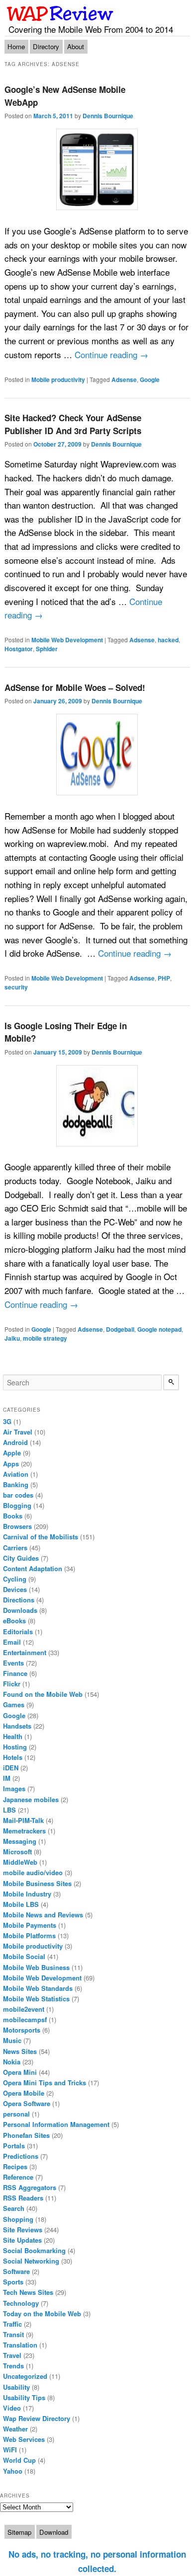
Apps (11, 1464)
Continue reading (111, 354)
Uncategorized (25, 2376)
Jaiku (12, 1338)
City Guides (21, 1558)
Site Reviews (23, 2230)
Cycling (15, 1579)
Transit (13, 2334)
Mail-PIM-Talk (23, 1820)
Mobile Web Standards (38, 1988)
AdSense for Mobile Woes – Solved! (75, 687)
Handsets (17, 1726)
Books (13, 1516)
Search (14, 2208)
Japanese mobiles (31, 1799)
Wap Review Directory (37, 2418)
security (16, 987)
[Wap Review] (60, 13)
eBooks (14, 1621)
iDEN (11, 1768)
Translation (20, 2345)
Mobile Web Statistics (36, 1999)
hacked (168, 640)
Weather (15, 2429)
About (76, 46)
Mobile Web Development (67, 640)
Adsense (124, 379)
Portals (14, 2146)
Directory (46, 46)
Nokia (12, 2062)
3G (7, 1421)
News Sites (20, 2051)
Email (12, 1642)
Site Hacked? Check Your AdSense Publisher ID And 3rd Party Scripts (73, 424)
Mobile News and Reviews (43, 1915)
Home (16, 46)
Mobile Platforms (29, 1935)
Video (12, 2408)
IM (7, 1778)
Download (54, 2532)
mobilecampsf (25, 2019)
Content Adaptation (33, 1568)
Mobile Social (24, 1956)
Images (14, 1788)
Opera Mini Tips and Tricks (45, 2083)
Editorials (18, 1631)
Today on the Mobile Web (42, 2313)
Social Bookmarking (34, 2250)
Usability (16, 2387)
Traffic (12, 2324)
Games (14, 1705)
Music (12, 2040)
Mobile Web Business (36, 1967)
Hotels (13, 1757)
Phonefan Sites (26, 2135)
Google (150, 379)
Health (13, 1736)
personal (16, 2114)
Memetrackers (24, 1831)
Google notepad (159, 1329)
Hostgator (19, 649)
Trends (13, 2366)
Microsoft (17, 1852)
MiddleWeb (20, 1862)
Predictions (21, 2156)
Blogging (17, 1505)
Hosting (15, 1747)
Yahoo (13, 2471)
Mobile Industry (27, 1894)
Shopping (18, 2219)
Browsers (17, 1526)
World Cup (19, 2460)
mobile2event (24, 2009)
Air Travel (18, 1432)
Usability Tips (24, 2397)
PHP (164, 978)
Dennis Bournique (108, 116)
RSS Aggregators (30, 2187)
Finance (15, 1673)
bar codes (18, 1495)
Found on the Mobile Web (43, 1694)
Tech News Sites (28, 2292)
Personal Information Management (56, 2124)
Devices (15, 1589)
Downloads (20, 1610)
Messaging (20, 1841)
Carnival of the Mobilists (41, 1537)
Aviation (16, 1474)
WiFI (10, 2450)
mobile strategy (45, 1338)
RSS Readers (23, 2198)
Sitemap (19, 2532)
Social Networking (31, 2261)
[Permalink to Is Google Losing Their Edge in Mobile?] (97, 1106)
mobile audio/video (33, 1872)
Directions (19, 1600)
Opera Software (27, 2103)
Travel (12, 2355)
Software (16, 2271)
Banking (16, 1484)
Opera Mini (20, 2072)
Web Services (24, 2439)
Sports (13, 2282)
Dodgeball (120, 1329)
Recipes (15, 2166)
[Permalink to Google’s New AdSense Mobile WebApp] (97, 169)
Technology (21, 2303)
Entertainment (25, 1652)
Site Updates (22, 2240)
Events (13, 1663)
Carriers (15, 1548)
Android (15, 1442)
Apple (12, 1453)
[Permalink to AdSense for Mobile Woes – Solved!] (97, 755)
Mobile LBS (21, 1904)
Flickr (12, 1684)
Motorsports (22, 2030)
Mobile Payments (30, 1925)
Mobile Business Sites (37, 1883)
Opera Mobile (24, 2093)
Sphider (47, 649)
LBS (9, 1810)
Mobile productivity (58, 379)
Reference (18, 2177)
